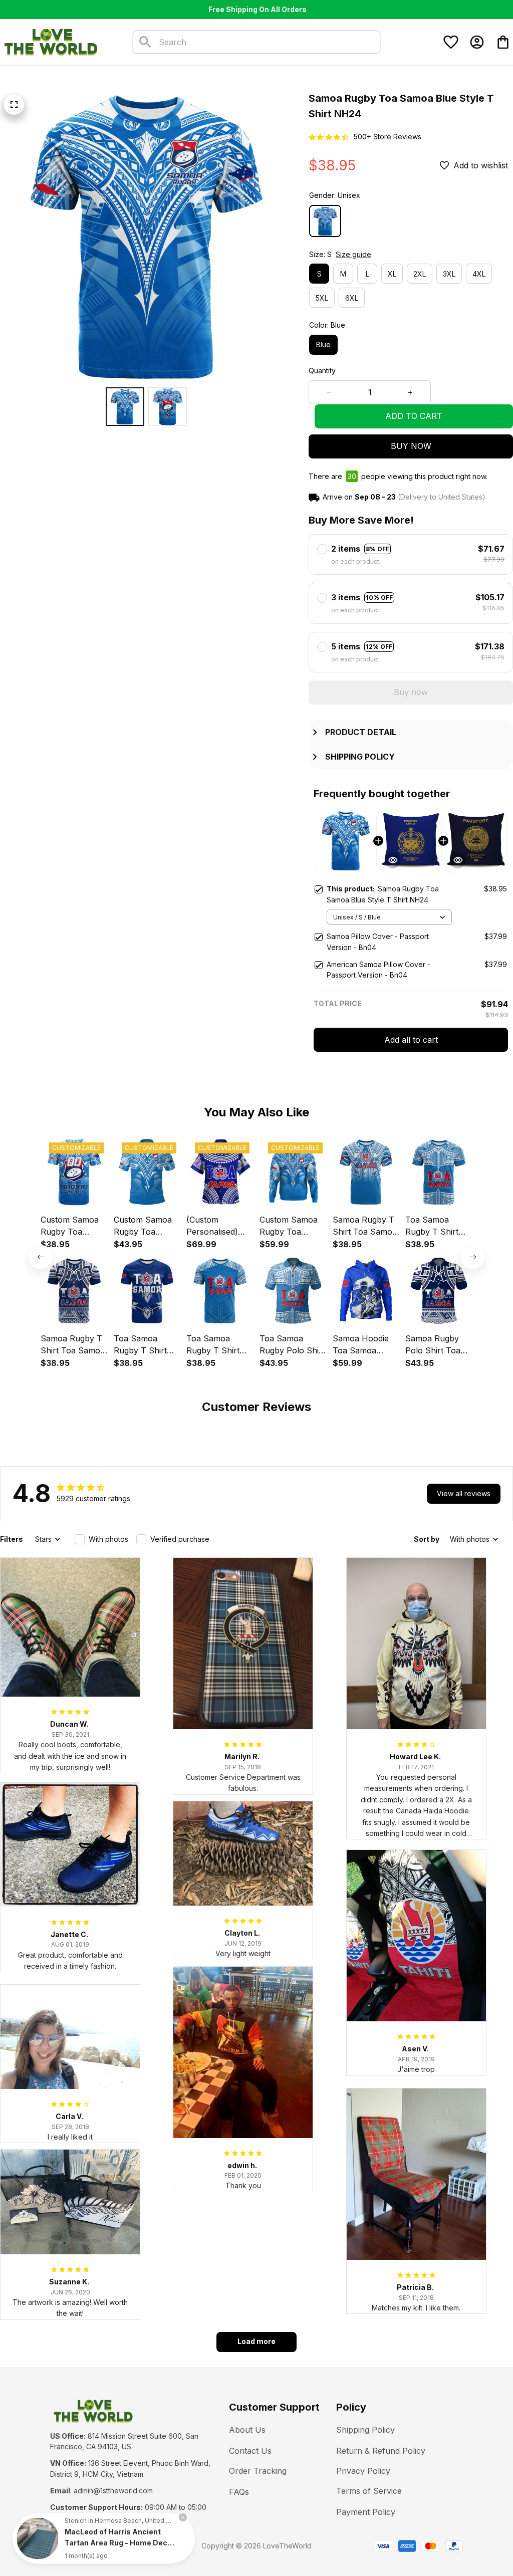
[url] (113, 2491)
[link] (38, 2538)
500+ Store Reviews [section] (388, 137)
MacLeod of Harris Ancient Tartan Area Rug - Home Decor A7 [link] (120, 2543)
